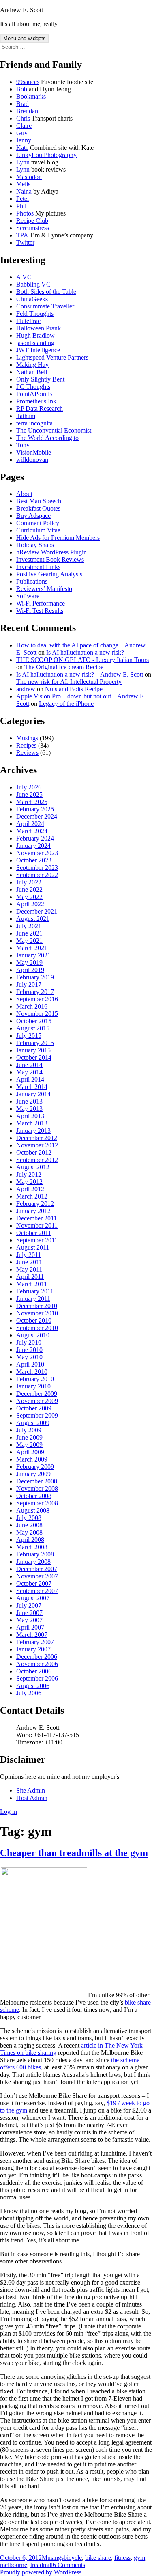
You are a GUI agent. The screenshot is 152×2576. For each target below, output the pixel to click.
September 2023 (37, 868)
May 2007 (29, 1620)
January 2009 (33, 1474)
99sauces (28, 82)
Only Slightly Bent (40, 379)
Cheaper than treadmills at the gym (74, 1853)
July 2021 (29, 926)
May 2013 (29, 1109)
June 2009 (29, 1437)
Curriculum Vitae (38, 530)
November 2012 (37, 1145)
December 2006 (37, 1657)
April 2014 (30, 1079)
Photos (25, 213)
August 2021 (33, 919)
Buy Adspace (33, 516)
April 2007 (30, 1627)
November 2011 (37, 1225)
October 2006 (34, 1671)
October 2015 (34, 1021)
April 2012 (30, 1189)
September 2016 (37, 999)
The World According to (47, 438)
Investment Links (38, 567)
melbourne (14, 2565)
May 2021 (29, 941)
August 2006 (33, 1686)
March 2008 (32, 1547)
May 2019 (29, 962)
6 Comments (69, 2565)
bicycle (73, 2558)
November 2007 (37, 1576)
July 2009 (29, 1430)
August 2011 (33, 1247)
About (24, 494)
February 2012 (35, 1204)
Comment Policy (38, 523)
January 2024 (33, 846)
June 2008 (29, 1525)
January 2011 (33, 1299)
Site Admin (31, 1790)
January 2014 (33, 1094)
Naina (24, 191)
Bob (22, 89)
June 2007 (29, 1613)
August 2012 (33, 1167)
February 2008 (35, 1554)
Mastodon (29, 177)
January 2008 (33, 1562)
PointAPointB (34, 394)
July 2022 (29, 882)
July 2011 (29, 1255)
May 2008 (29, 1532)
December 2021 (37, 911)
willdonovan (32, 460)
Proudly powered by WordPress (41, 2572)
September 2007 (37, 1591)
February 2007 (35, 1642)
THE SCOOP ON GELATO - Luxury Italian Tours (82, 660)
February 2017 (35, 992)
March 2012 (32, 1196)
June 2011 (29, 1262)
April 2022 (30, 904)
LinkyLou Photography (46, 155)
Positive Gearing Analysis (49, 574)
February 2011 (35, 1291)
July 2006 (29, 1693)
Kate (22, 148)
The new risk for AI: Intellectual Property (69, 682)
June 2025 (29, 794)
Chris (23, 118)
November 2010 (37, 1313)
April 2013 (30, 1116)
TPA (22, 235)
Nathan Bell (32, 372)
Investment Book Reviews (50, 559)
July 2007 (29, 1605)
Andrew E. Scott (21, 10)
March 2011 (32, 1284)
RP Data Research (40, 408)
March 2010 (32, 1372)
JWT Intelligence (38, 350)
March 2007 (32, 1635)
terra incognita (34, 423)
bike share (98, 2558)
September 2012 (37, 1160)
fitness (122, 2558)
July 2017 (29, 984)
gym (139, 2558)
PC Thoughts (33, 387)
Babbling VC (33, 284)
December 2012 (37, 1138)
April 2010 (30, 1364)
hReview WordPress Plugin (51, 552)
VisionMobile (34, 452)
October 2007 (34, 1583)
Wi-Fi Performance (41, 603)
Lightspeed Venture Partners (52, 357)
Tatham (26, 416)
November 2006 (37, 1664)
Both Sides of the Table (46, 292)
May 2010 (29, 1357)
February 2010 (35, 1379)
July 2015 (29, 1036)
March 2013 (32, 1123)
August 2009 (33, 1423)
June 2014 (29, 1065)
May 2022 (29, 897)
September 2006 (37, 1678)
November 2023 (37, 853)
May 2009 (29, 1445)
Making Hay (32, 365)
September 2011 (37, 1240)
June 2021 (29, 933)
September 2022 (37, 875)
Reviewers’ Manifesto (44, 589)
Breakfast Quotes (38, 508)
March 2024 (32, 831)
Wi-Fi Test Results (40, 611)
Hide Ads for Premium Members (58, 538)
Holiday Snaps (35, 545)
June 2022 (29, 889)
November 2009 (37, 1401)
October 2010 (34, 1320)
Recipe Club (32, 221)
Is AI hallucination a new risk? (85, 652)
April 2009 (30, 1452)
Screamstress (33, 228)
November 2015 (37, 1014)
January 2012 (33, 1211)
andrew (26, 689)
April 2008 (30, 1540)
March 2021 (32, 948)
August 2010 (33, 1335)
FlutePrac (28, 321)
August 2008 (33, 1510)
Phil (21, 206)
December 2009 (37, 1394)
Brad (22, 104)
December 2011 (36, 1218)
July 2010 (29, 1342)
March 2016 (32, 1006)
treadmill (42, 2565)
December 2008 (37, 1481)
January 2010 (33, 1386)
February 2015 (35, 1043)
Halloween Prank (39, 328)
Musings (27, 738)
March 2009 (32, 1459)
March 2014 (32, 1087)
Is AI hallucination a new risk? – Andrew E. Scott (80, 674)
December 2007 (37, 1569)
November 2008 (37, 1488)
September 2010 (37, 1328)
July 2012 (29, 1174)
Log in (9, 1812)
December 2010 (37, 1306)
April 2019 (30, 970)
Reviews (27, 753)
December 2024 (37, 816)
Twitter (25, 243)
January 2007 (33, 1649)
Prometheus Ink (36, 401)
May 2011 (29, 1269)
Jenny (24, 140)
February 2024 (35, 838)
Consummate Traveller (45, 306)
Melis (23, 184)
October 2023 (34, 860)
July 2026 (29, 787)
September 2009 (37, 1415)
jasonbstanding (35, 343)
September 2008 (37, 1503)
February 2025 (35, 809)
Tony (23, 445)
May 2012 (29, 1182)
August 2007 (33, 1598)
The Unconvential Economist (54, 430)
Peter (23, 199)
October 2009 (34, 1408)
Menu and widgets (25, 38)
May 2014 (29, 1072)
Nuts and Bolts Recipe (74, 689)
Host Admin (32, 1798)
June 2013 (29, 1101)
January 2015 (33, 1050)
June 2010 (29, 1350)
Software (28, 596)
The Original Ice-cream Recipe (64, 667)
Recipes (26, 745)
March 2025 (32, 802)
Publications (32, 581)
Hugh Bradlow (35, 335)
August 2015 (33, 1028)
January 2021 (33, 955)
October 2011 (34, 1233)
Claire (24, 126)
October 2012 (34, 1152)
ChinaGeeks (32, 299)
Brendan (27, 111)
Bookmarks (31, 96)
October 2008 (34, 1496)
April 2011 (30, 1277)
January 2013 (33, 1131)
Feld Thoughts (35, 314)
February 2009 (35, 1467)
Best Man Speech (39, 501)
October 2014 (34, 1057)
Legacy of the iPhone (66, 704)
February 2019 (35, 977)
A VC (24, 277)
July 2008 (29, 1518)
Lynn (23, 162)
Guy (22, 133)
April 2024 (30, 824)
